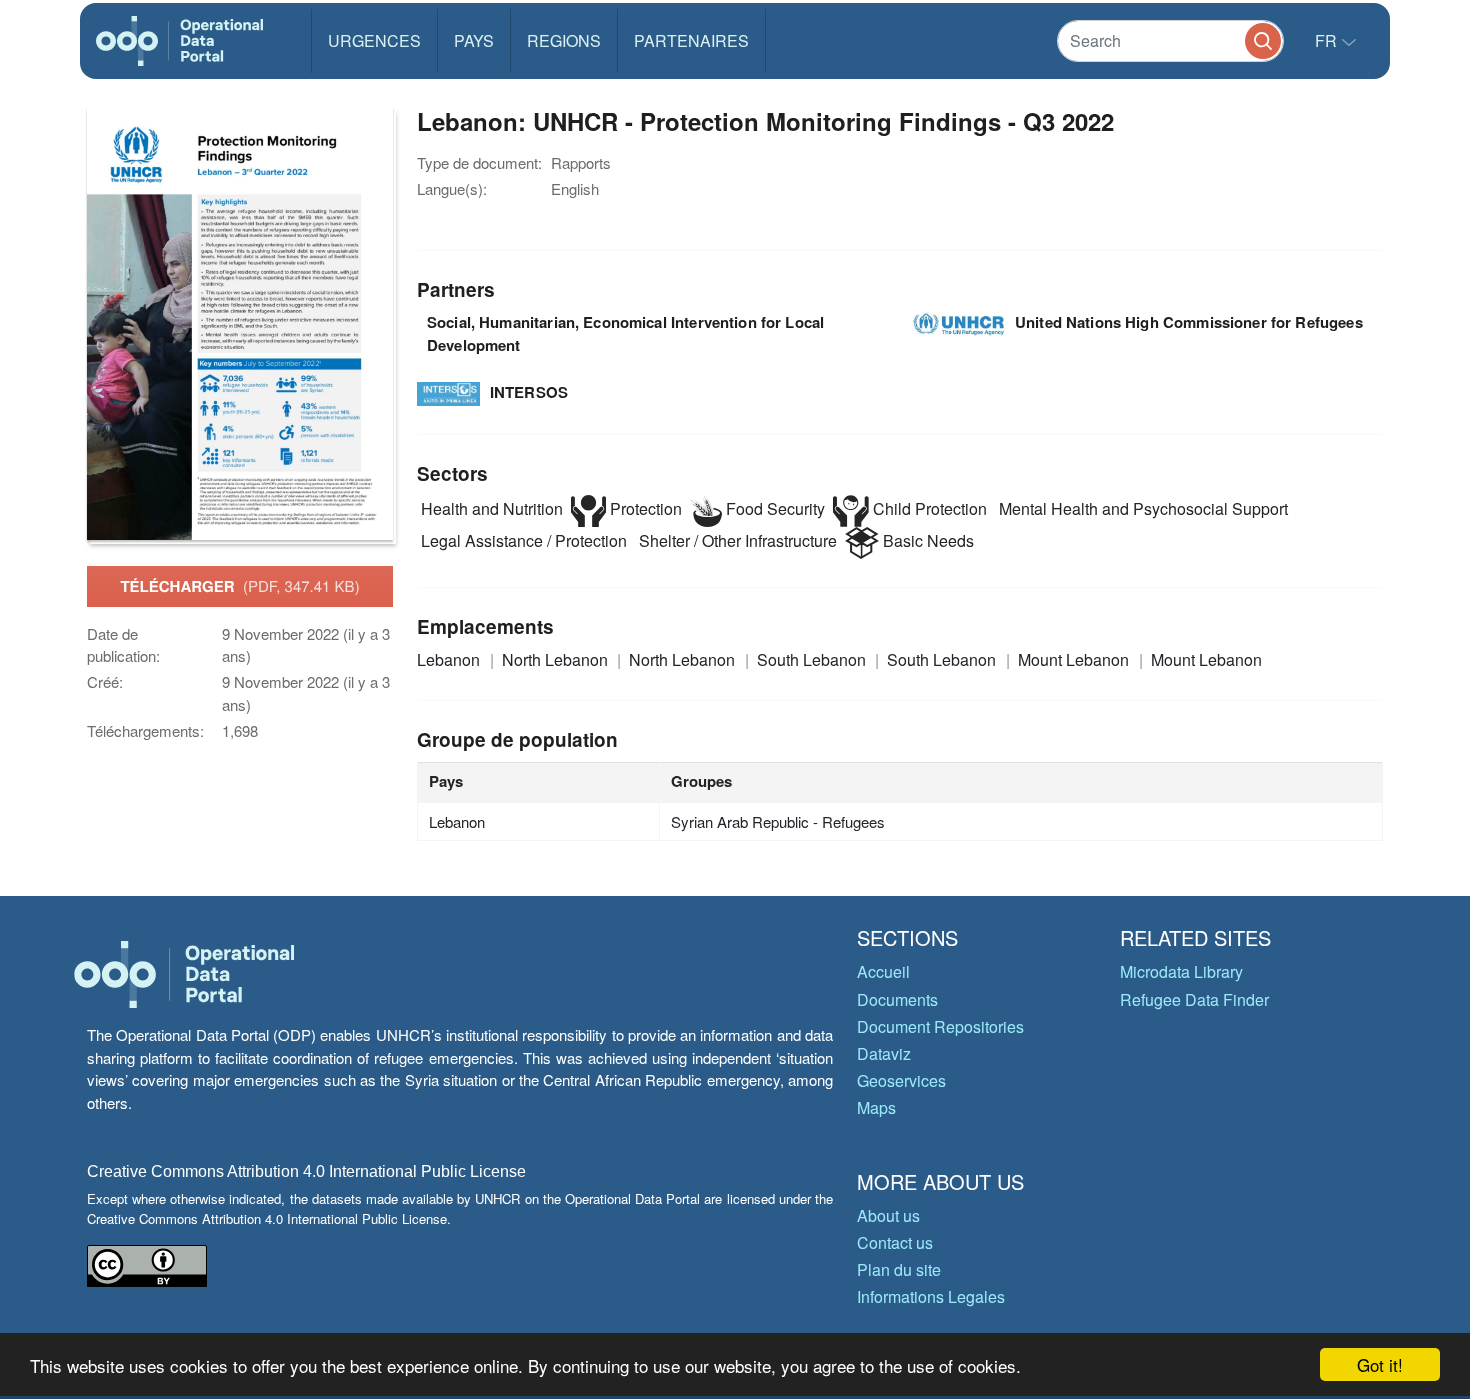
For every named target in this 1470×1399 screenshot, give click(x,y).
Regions (564, 40)
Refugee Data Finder (1194, 999)
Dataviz (884, 1053)
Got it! (1380, 1364)
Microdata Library (1181, 971)
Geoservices (901, 1080)
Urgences (374, 40)
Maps (876, 1107)
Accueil (883, 971)
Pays (474, 40)
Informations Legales (931, 1296)
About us (888, 1215)
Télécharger (239, 586)
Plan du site (899, 1269)
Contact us (895, 1242)
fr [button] (1328, 40)
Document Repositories (940, 1026)
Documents (897, 999)
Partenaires (691, 40)
